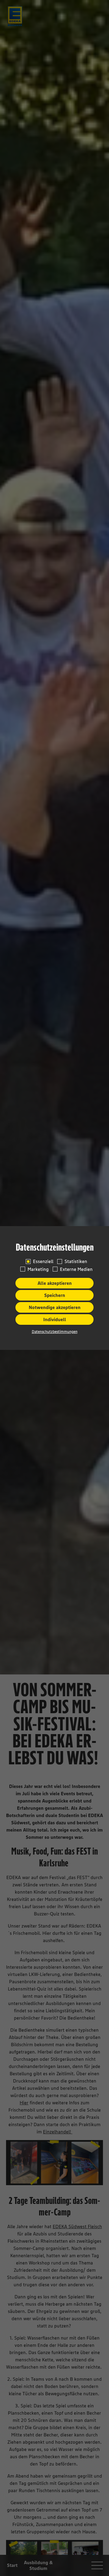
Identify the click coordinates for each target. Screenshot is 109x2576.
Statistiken (76, 1261)
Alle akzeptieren (55, 1283)
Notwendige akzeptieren (55, 1307)
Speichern (55, 1295)
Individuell (55, 1319)
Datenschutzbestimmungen (55, 1332)
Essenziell (43, 1261)
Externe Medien (76, 1269)
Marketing (38, 1269)
